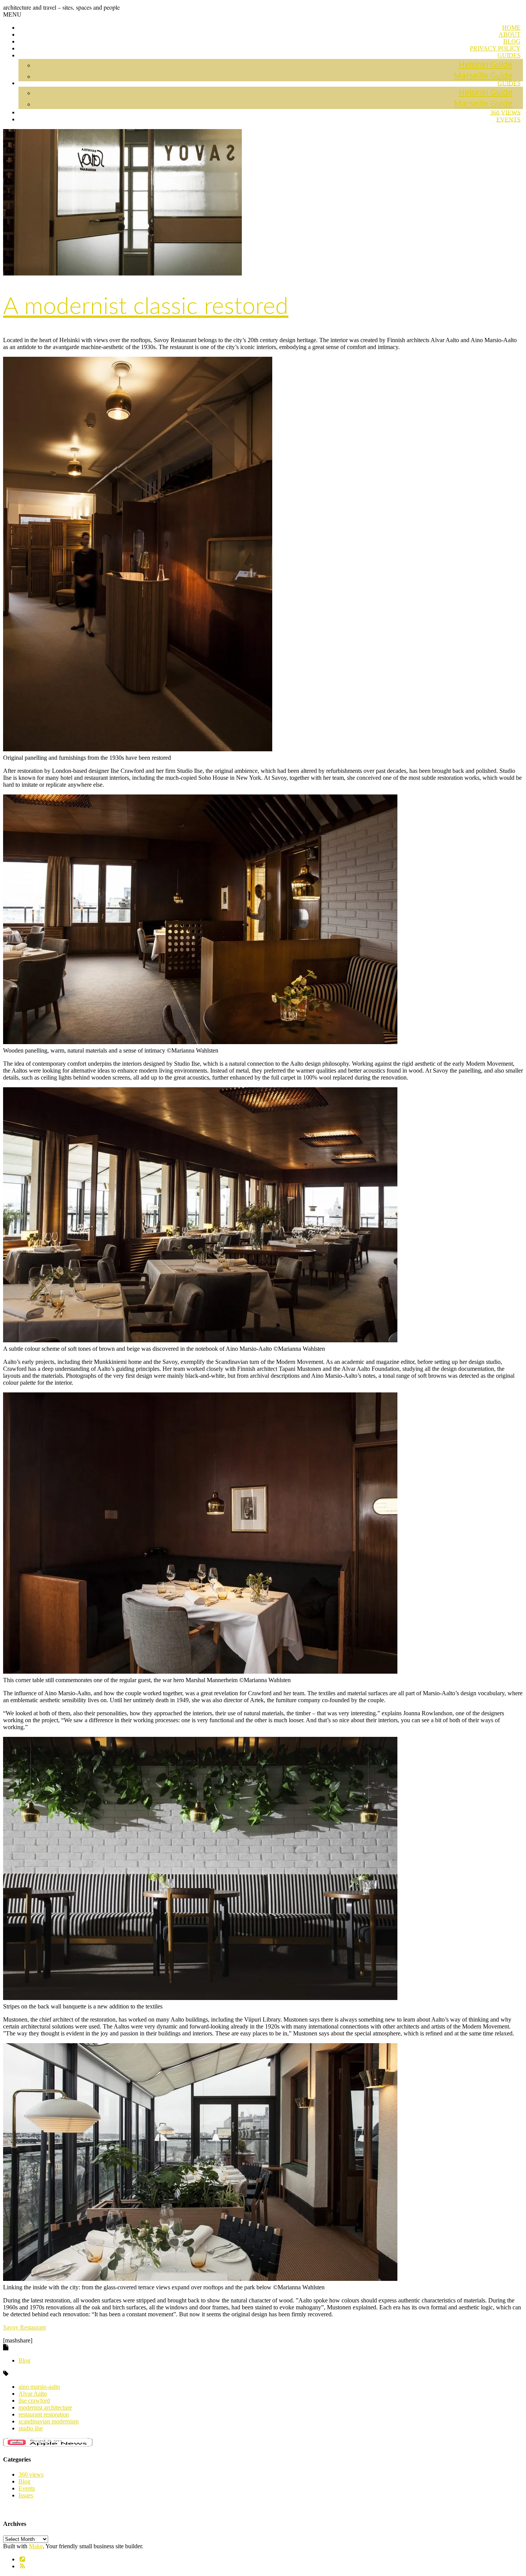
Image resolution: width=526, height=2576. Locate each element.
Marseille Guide (483, 76)
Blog (24, 2360)
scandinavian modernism (49, 2421)
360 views (31, 2474)
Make (36, 2546)
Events (508, 119)
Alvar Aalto (33, 2394)
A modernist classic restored (146, 307)
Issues (26, 2495)
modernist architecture (45, 2407)
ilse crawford (34, 2401)
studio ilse (31, 2428)
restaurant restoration (44, 2414)
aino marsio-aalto (39, 2387)
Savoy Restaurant (24, 2327)
